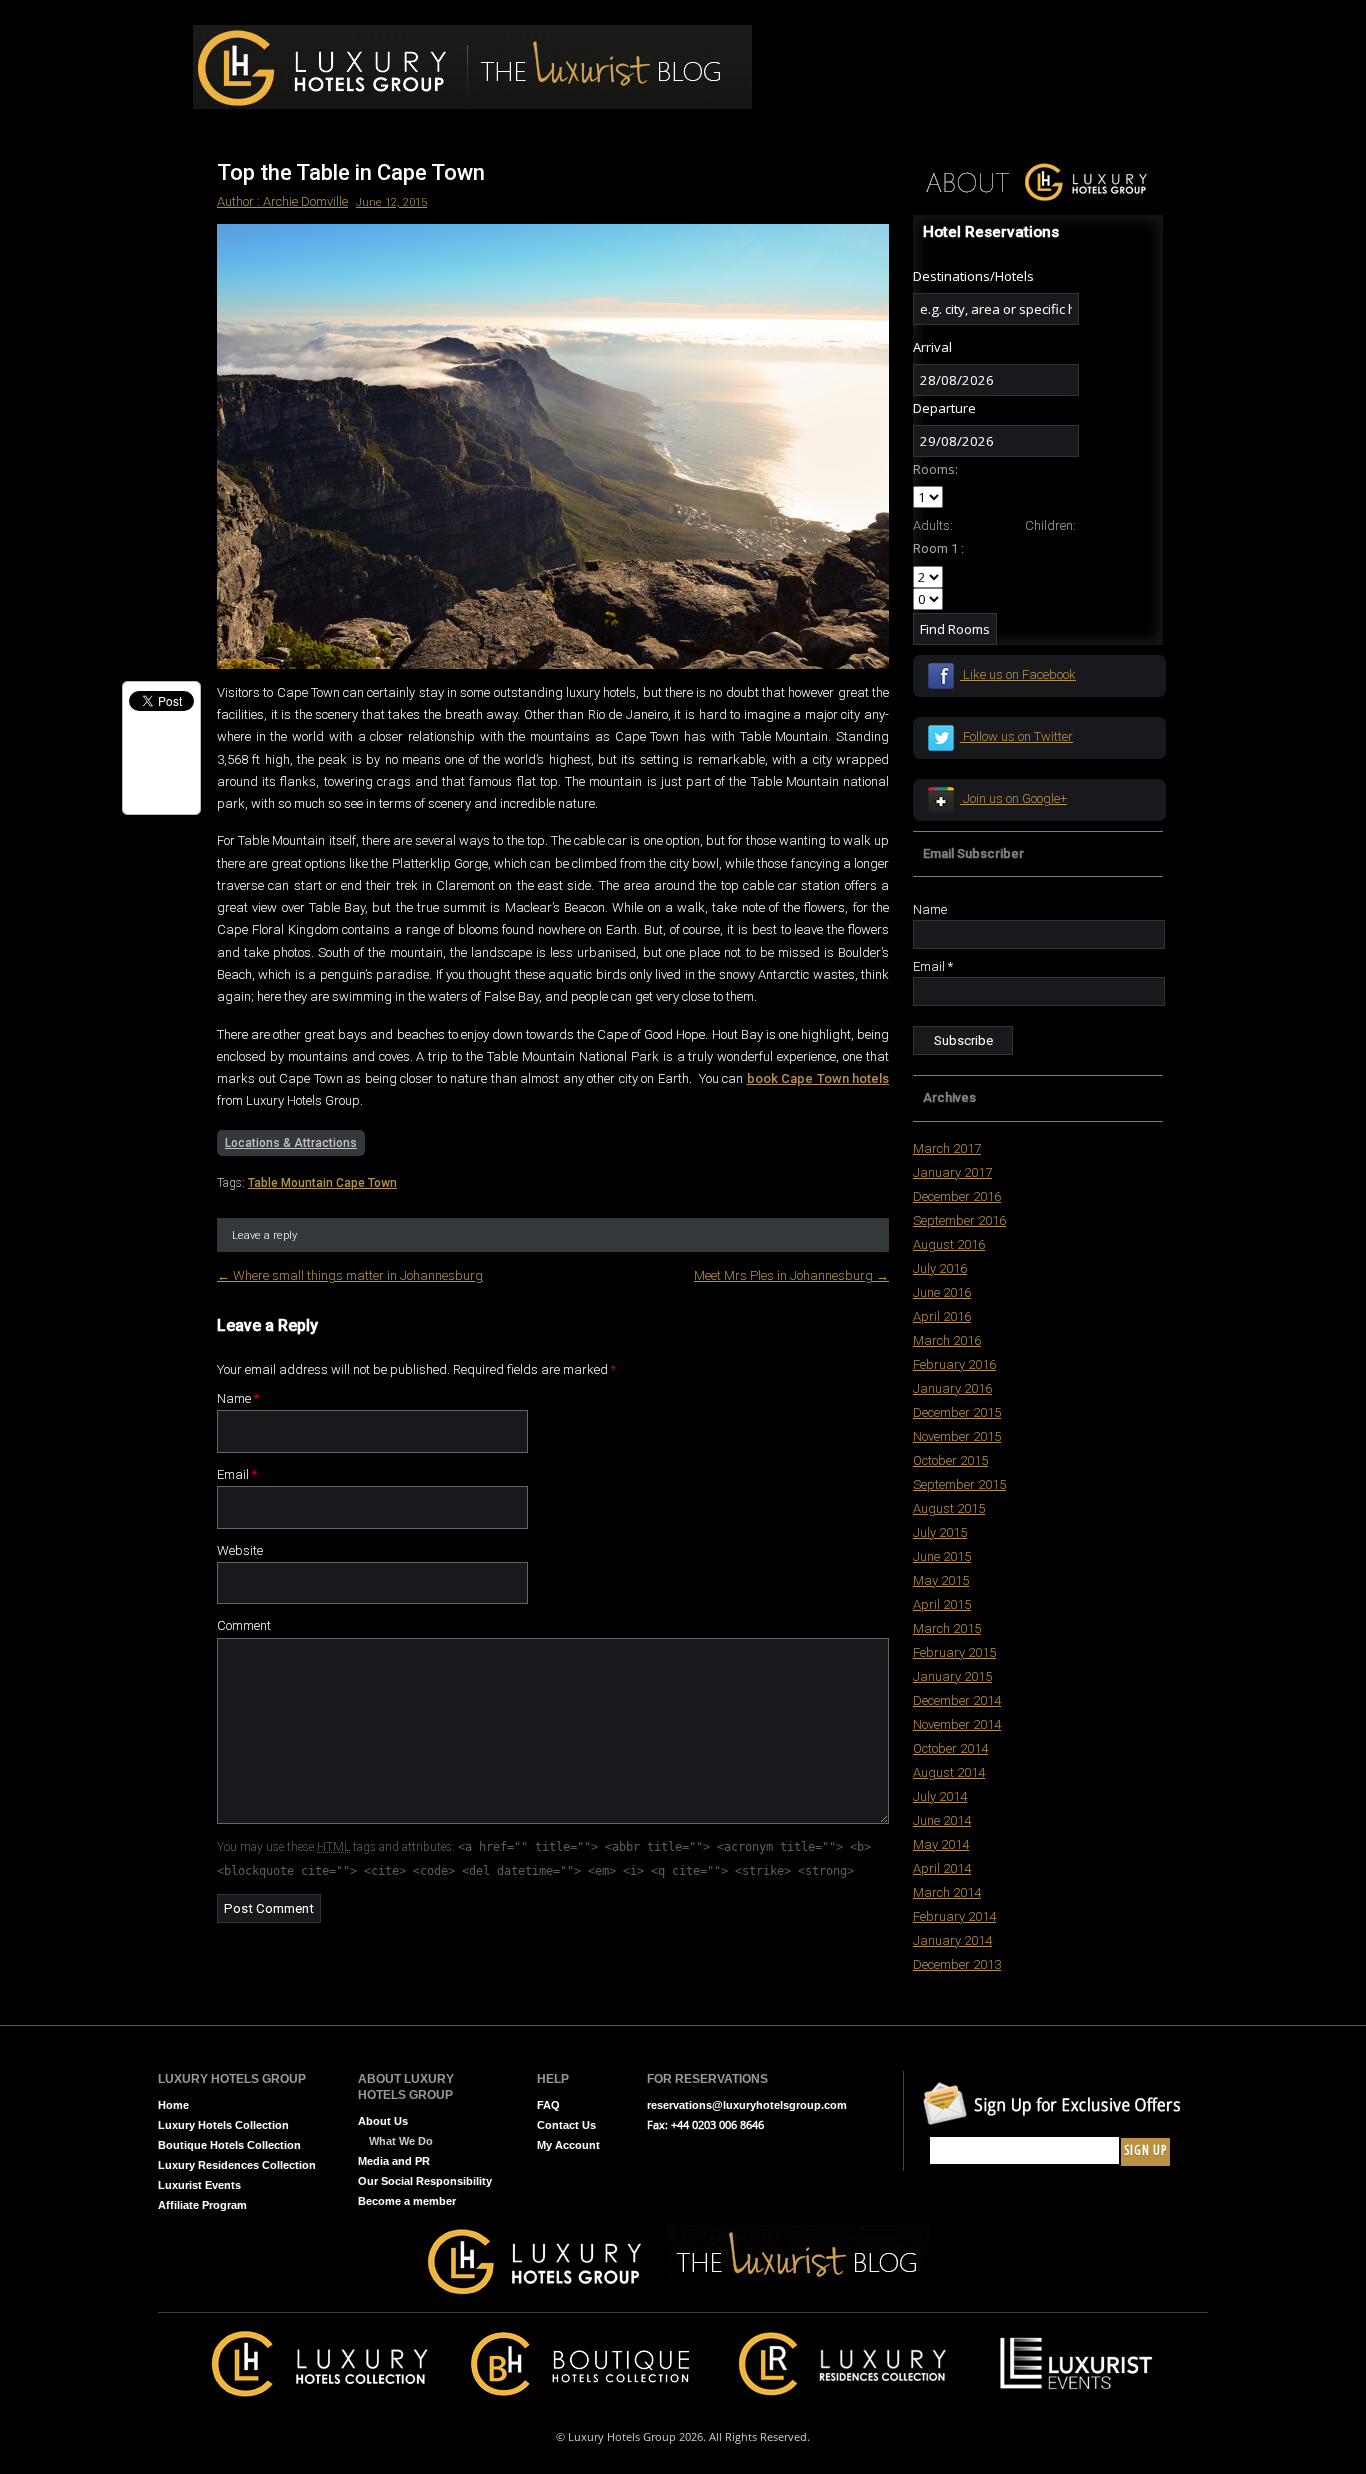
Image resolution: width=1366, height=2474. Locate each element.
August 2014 (949, 1772)
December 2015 (957, 1412)
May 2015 (941, 1580)
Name (238, 1398)
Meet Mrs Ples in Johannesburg (791, 1275)
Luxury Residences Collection (237, 2165)
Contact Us (566, 2125)
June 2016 (942, 1292)
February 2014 (954, 1916)
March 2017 (947, 1148)
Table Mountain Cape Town (322, 1183)
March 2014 (947, 1892)
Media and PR (394, 2161)
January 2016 (952, 1388)
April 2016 (942, 1316)
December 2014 (957, 1700)
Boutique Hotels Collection (229, 2145)
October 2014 (950, 1748)
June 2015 (942, 1556)
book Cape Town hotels (818, 1078)
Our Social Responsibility (425, 2181)
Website (240, 1550)
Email (237, 1474)
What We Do (401, 2141)
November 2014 (957, 1724)
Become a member (407, 2201)
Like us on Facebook (1018, 674)
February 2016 (954, 1364)
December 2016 (957, 1196)
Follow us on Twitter (1016, 736)
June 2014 (942, 1820)
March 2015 (947, 1628)
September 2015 (959, 1484)
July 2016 (940, 1268)
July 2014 (940, 1796)
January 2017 (952, 1172)
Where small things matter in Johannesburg (350, 1275)
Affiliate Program (202, 2205)
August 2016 (949, 1244)
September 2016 (959, 1220)
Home (173, 2105)
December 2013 (957, 1964)
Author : (240, 201)
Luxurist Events (199, 2185)
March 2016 (947, 1340)
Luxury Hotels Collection (223, 2125)
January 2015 (952, 1676)
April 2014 (942, 1868)
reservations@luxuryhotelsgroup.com (747, 2105)
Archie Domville (305, 201)
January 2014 (952, 1940)
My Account (568, 2145)
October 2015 (950, 1460)
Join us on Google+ (1013, 798)
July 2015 (940, 1532)
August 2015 (949, 1508)
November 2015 (957, 1436)
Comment (244, 1625)
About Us (383, 2121)
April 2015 (942, 1604)
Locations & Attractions (291, 1143)
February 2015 (954, 1652)
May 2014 (941, 1844)
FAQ (548, 2105)
